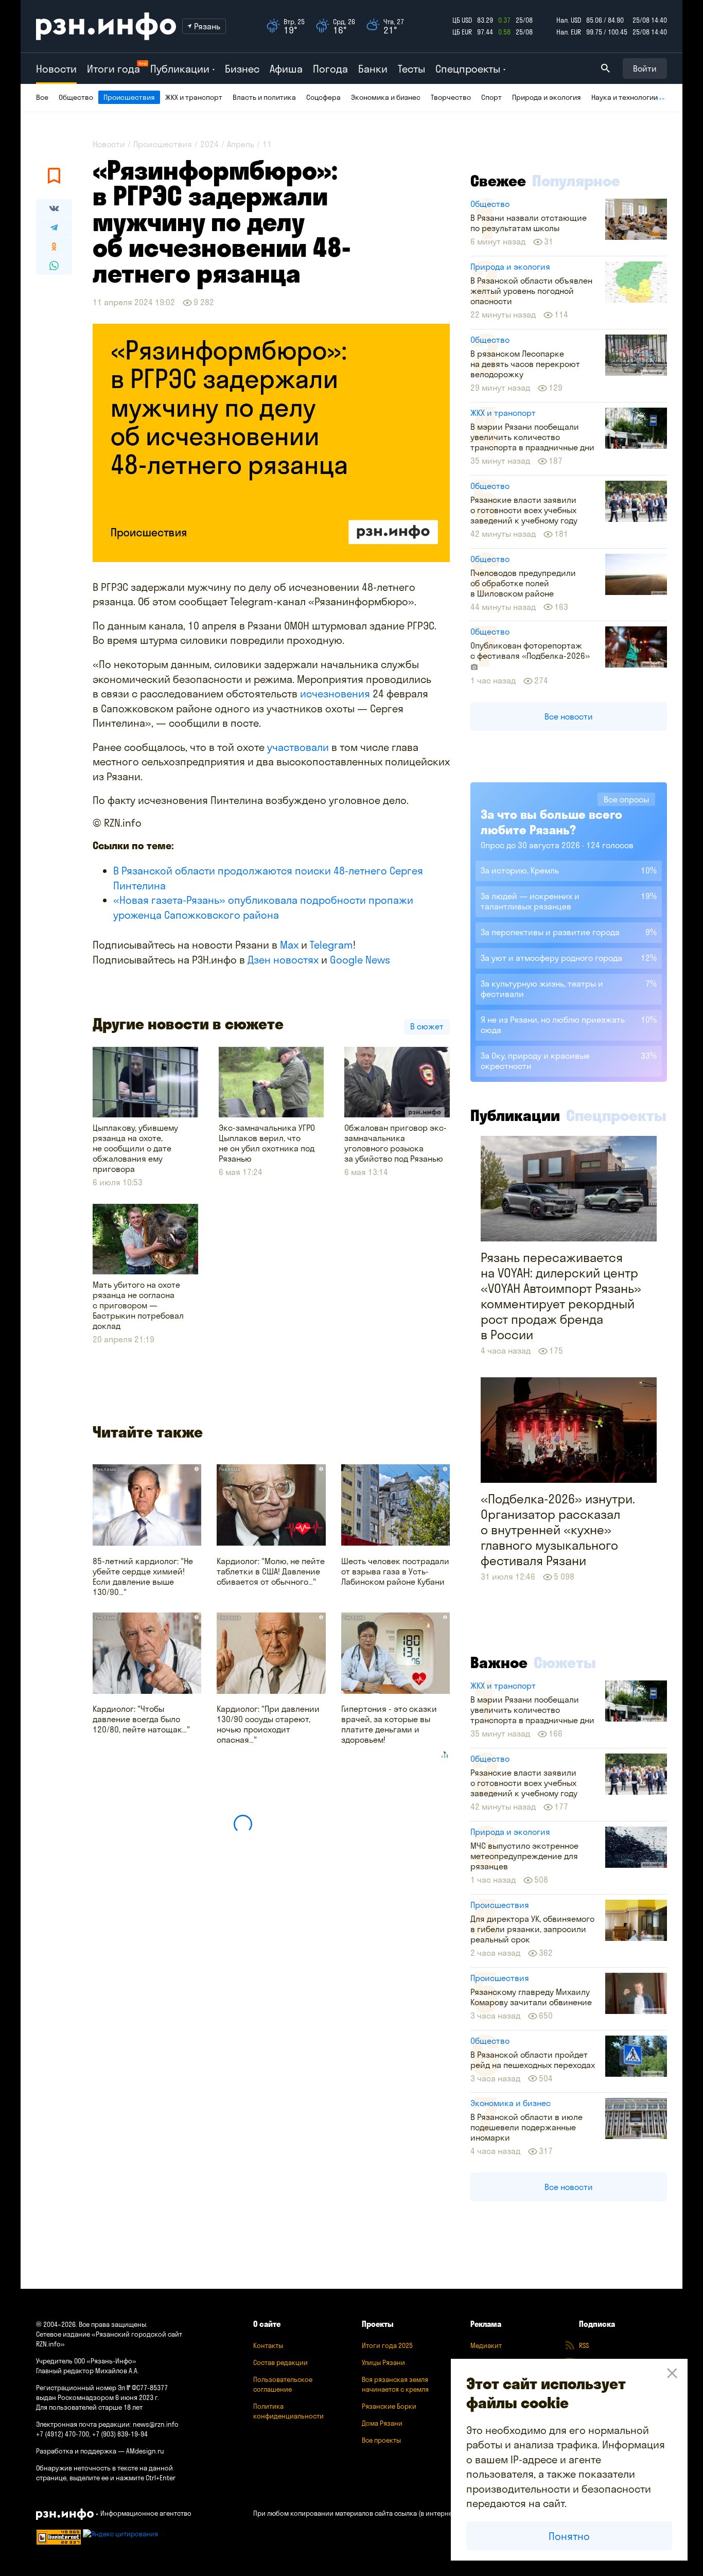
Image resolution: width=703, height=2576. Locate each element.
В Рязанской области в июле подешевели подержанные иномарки (526, 2127)
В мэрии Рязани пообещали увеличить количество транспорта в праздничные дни (532, 437)
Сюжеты (565, 1662)
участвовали (299, 747)
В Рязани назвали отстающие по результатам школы (529, 223)
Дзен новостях (283, 960)
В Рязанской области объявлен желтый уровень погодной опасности (531, 291)
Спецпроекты (616, 1115)
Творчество (451, 97)
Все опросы (626, 799)
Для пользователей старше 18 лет (89, 2407)
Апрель (241, 144)
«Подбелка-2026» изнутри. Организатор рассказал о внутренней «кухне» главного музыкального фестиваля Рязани (558, 1530)
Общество (76, 97)
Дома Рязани (382, 2423)
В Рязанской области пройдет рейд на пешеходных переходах (533, 2060)
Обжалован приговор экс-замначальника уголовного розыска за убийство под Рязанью (396, 1143)
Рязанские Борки (389, 2406)
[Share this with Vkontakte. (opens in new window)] (54, 208)
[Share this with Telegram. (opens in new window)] (54, 227)
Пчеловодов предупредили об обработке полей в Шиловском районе (523, 583)
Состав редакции (280, 2362)
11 (267, 144)
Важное (499, 1662)
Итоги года (113, 69)
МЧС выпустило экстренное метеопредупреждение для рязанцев (524, 1856)
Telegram (331, 945)
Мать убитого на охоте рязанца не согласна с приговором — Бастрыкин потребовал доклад (138, 1305)
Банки (373, 69)
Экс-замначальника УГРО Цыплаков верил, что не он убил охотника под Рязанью (267, 1143)
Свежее (498, 181)
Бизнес (242, 69)
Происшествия (129, 97)
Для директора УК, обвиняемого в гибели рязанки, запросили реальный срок (532, 1929)
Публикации (515, 1115)
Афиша (286, 69)
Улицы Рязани (383, 2362)
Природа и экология (547, 97)
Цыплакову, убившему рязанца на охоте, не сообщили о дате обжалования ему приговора (135, 1148)
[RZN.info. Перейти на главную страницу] (106, 26)
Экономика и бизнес (386, 97)
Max (289, 945)
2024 (209, 144)
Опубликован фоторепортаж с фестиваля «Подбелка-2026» (530, 651)
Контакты (268, 2345)
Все (42, 97)
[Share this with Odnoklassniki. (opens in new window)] (54, 247)
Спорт (491, 97)
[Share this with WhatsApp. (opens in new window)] (54, 266)
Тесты (411, 69)
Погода (330, 69)
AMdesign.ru (145, 2451)
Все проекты (381, 2440)
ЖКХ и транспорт (194, 97)
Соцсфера (323, 97)
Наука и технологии (625, 97)
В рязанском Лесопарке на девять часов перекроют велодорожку (525, 364)
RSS (584, 2345)
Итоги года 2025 (387, 2345)
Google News (360, 960)
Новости (56, 69)
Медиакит (486, 2345)
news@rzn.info (156, 2424)
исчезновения (336, 694)
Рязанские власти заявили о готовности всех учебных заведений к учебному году (524, 510)
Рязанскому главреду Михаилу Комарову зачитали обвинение (531, 1997)
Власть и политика (264, 97)
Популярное (576, 181)
